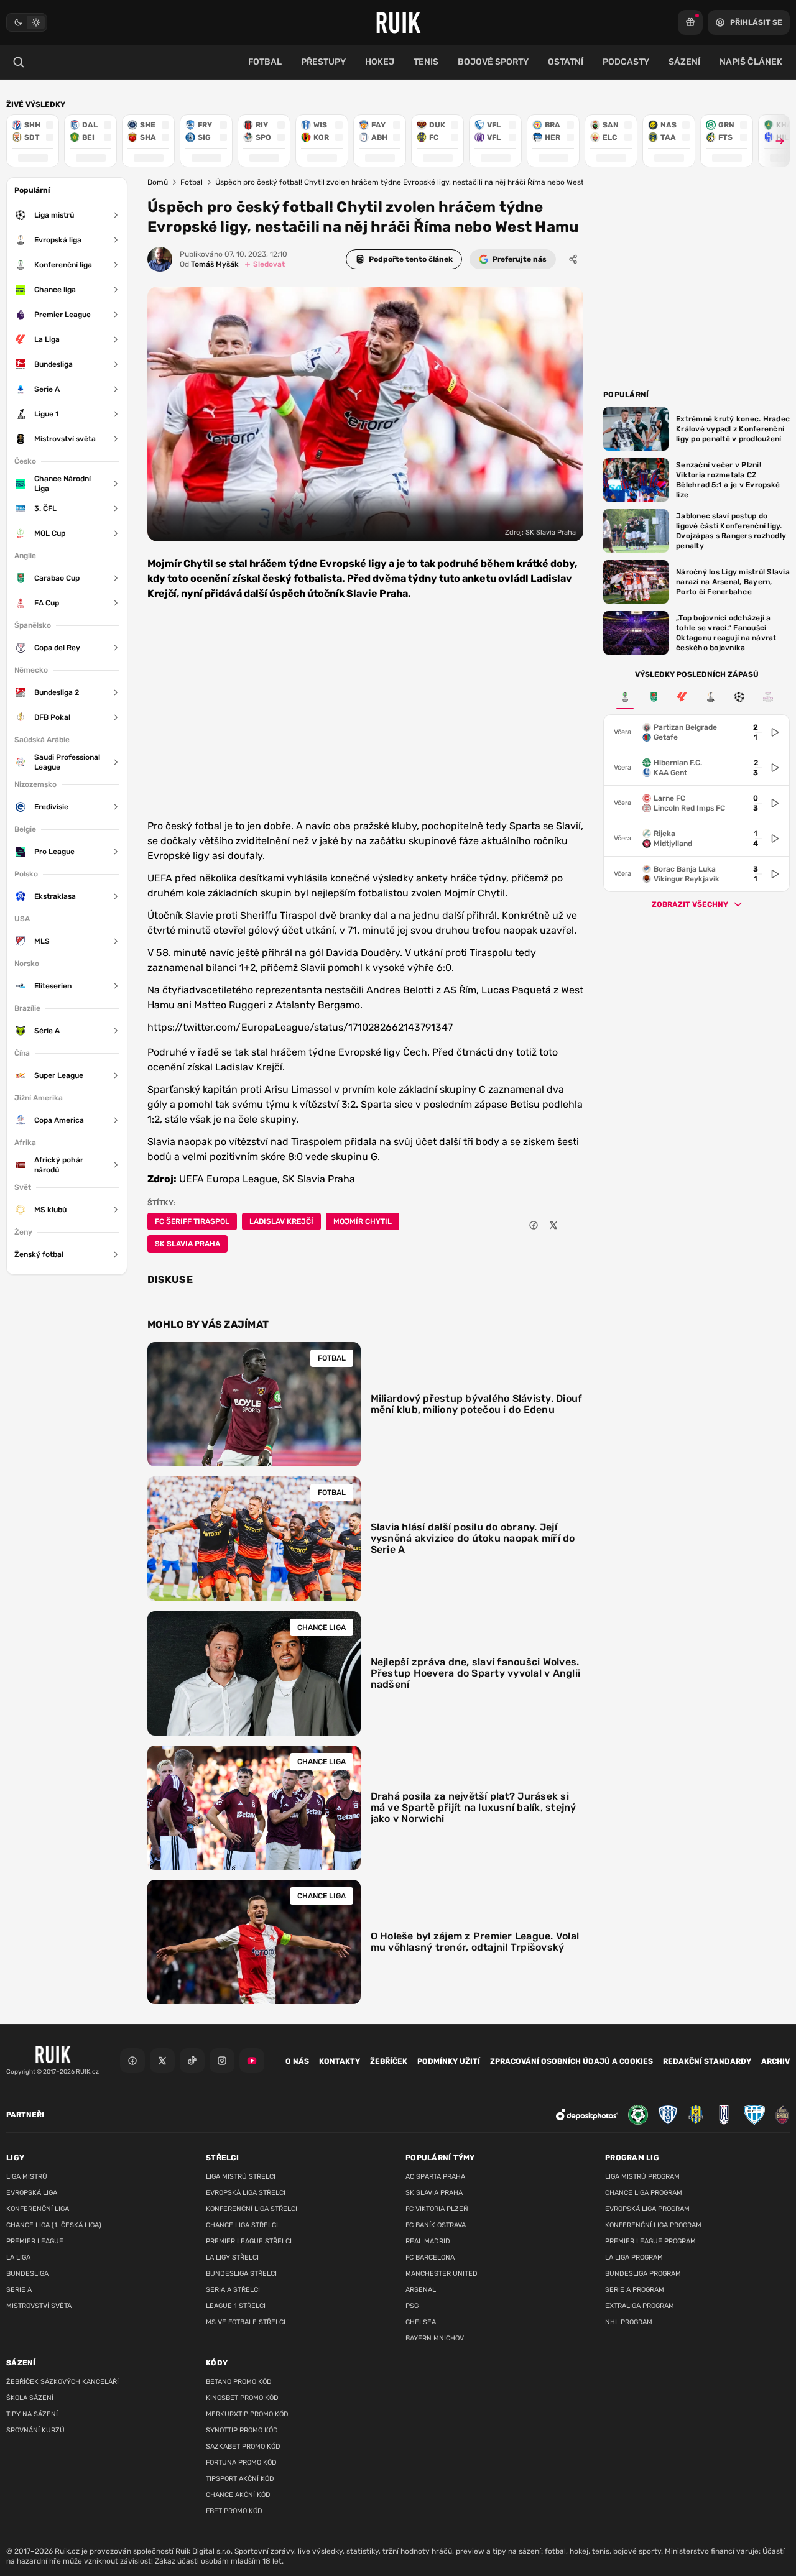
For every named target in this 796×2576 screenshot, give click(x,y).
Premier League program (650, 2241)
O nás (297, 2061)
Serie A (19, 2290)
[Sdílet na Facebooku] (534, 1225)
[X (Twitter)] (162, 2061)
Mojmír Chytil (363, 1221)
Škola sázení (30, 2398)
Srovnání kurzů (35, 2430)
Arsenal (421, 2290)
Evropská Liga (32, 2193)
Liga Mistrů (27, 2177)
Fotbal (192, 182)
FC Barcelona (430, 2257)
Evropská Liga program (647, 2209)
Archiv (775, 2061)
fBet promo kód (234, 2511)
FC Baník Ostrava (436, 2225)
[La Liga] (682, 697)
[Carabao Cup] (654, 697)
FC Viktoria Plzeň (437, 2209)
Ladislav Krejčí (281, 1221)
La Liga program (634, 2257)
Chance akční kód (238, 2495)
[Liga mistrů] (739, 697)
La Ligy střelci (232, 2257)
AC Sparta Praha (435, 2177)
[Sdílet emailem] (573, 1225)
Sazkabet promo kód (243, 2446)
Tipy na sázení (32, 2414)
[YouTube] (252, 2061)
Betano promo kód (239, 2382)
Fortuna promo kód (241, 2463)
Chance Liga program (644, 2193)
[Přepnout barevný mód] (27, 22)
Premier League (35, 2241)
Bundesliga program (643, 2274)
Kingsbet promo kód (242, 2398)
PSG (412, 2306)
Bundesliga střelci (241, 2274)
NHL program (629, 2322)
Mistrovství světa (39, 2306)
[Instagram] (222, 2061)
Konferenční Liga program (653, 2225)
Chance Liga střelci (242, 2225)
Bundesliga (27, 2274)
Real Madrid (428, 2241)
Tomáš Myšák (209, 264)
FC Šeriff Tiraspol (192, 1221)
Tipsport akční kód (240, 2479)
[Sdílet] (573, 259)
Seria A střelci (233, 2290)
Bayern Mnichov (435, 2338)
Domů (158, 182)
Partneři (25, 2115)
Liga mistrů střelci (241, 2177)
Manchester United (442, 2274)
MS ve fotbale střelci (246, 2322)
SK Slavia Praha (187, 1244)
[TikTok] (192, 2061)
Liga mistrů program (642, 2177)
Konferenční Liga (38, 2209)
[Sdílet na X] (553, 1225)
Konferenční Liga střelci (252, 2209)
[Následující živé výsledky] (774, 141)
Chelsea (421, 2322)
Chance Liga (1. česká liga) (54, 2225)
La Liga (18, 2257)
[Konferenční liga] (625, 697)
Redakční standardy (707, 2061)
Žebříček (389, 2061)
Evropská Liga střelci (246, 2193)
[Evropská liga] (711, 697)
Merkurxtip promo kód (247, 2414)
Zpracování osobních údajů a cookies (572, 2061)
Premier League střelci (249, 2241)
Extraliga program (640, 2306)
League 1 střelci (236, 2306)
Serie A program (635, 2290)
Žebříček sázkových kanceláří (62, 2382)
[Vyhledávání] (19, 62)
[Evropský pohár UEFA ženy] (768, 697)
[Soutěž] (690, 22)
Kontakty (340, 2061)
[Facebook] (132, 2061)
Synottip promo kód (242, 2430)
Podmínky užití (449, 2061)
